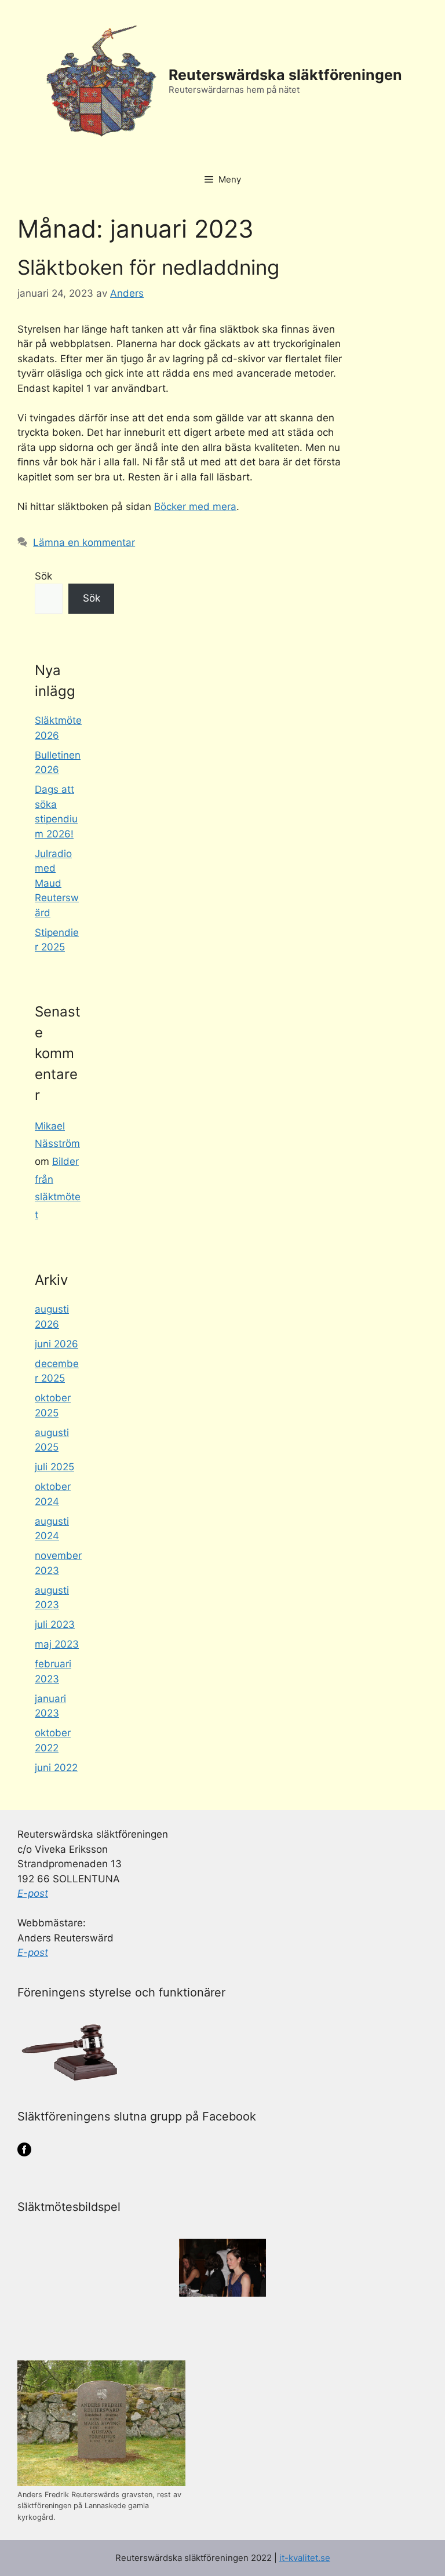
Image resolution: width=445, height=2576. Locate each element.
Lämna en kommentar (84, 542)
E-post (33, 1893)
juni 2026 (56, 1344)
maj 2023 (57, 1644)
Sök (43, 576)
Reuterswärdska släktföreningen (285, 75)
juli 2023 (55, 1624)
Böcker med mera (195, 507)
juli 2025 (54, 1467)
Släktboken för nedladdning (148, 267)
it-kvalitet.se (305, 2558)
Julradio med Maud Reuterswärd (57, 883)
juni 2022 (56, 1768)
